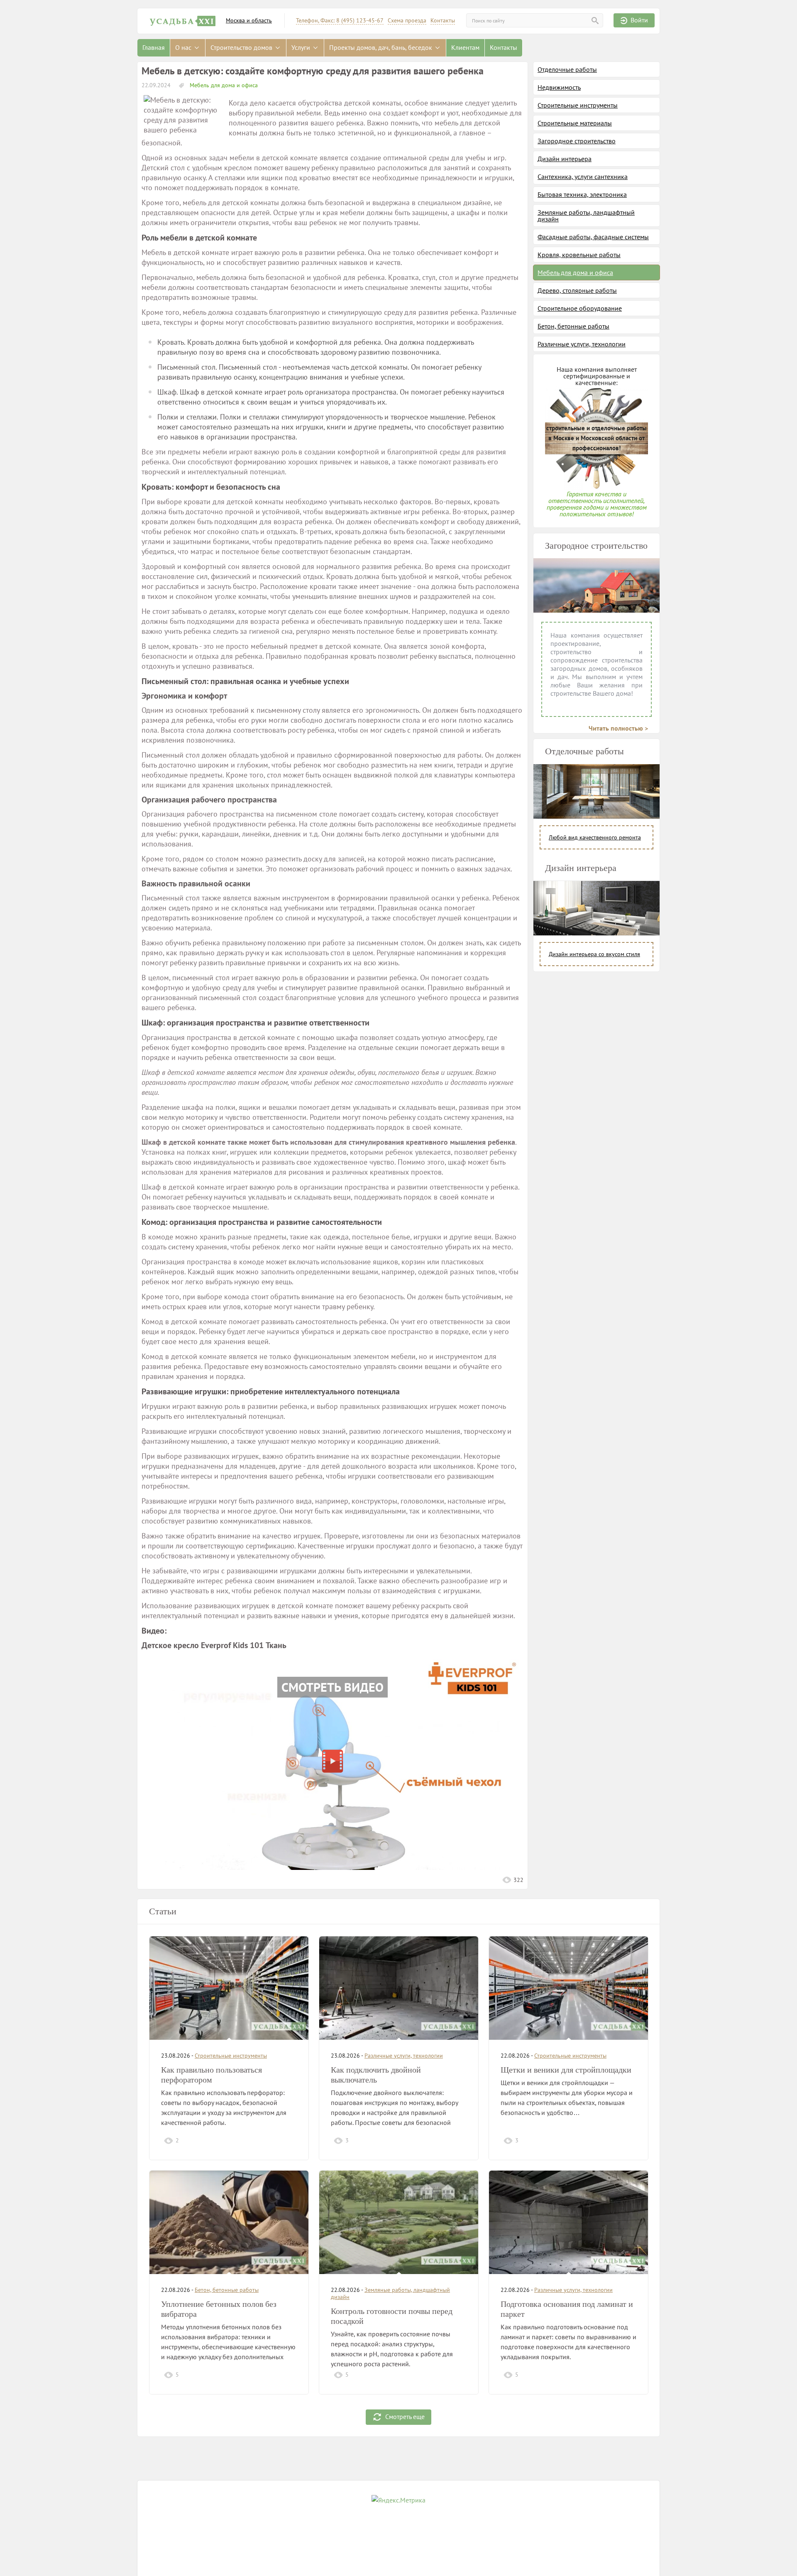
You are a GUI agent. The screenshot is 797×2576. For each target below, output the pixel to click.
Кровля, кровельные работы (579, 255)
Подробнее (278, 2140)
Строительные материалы (575, 123)
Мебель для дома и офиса (223, 85)
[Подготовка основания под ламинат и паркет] (568, 2222)
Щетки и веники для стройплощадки (566, 2070)
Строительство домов (242, 47)
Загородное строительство (577, 141)
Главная (154, 47)
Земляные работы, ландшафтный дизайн (586, 216)
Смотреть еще (405, 2416)
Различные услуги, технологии (582, 344)
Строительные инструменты (578, 105)
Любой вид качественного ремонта (595, 837)
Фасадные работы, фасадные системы (593, 237)
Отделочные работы (567, 69)
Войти (639, 20)
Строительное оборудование (580, 308)
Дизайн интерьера (565, 159)
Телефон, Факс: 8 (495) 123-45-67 (340, 21)
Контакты (443, 21)
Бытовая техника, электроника (582, 194)
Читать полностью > (618, 728)
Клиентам (465, 47)
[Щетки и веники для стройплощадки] (568, 1988)
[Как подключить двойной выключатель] (399, 1988)
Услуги (302, 47)
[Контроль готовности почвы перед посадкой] (399, 2222)
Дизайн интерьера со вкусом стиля (594, 954)
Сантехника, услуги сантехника (583, 177)
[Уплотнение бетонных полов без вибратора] (229, 2222)
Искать (595, 21)
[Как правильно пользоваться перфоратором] (229, 1988)
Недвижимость (559, 87)
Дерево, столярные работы (577, 290)
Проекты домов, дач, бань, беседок (381, 47)
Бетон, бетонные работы (573, 326)
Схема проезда (407, 21)
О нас (184, 47)
